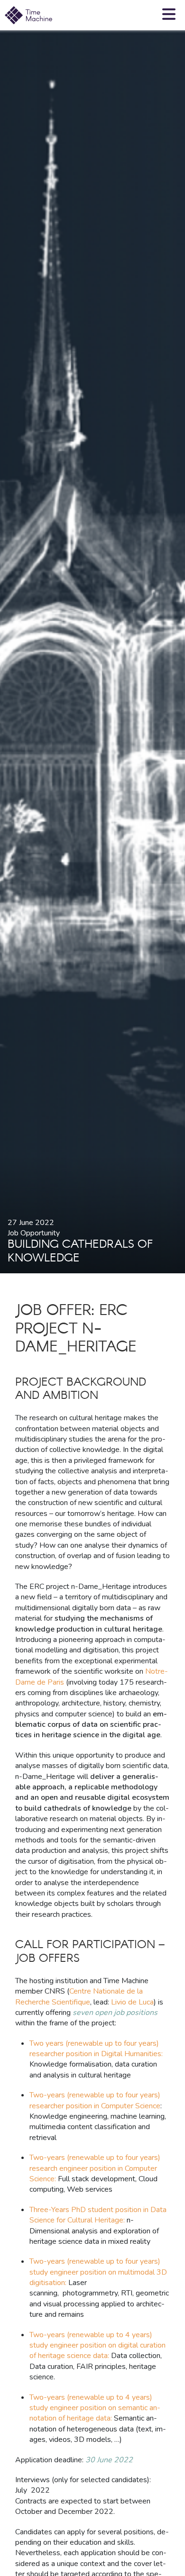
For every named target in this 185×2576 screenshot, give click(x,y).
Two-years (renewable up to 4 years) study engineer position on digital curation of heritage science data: (97, 2345)
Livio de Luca (132, 2002)
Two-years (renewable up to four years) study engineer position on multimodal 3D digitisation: (98, 2272)
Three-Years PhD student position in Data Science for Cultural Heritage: (98, 2215)
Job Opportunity (34, 1233)
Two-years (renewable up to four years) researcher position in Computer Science (95, 2100)
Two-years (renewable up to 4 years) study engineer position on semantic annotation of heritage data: (95, 2408)
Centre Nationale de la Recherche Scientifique (79, 1996)
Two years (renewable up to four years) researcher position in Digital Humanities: (96, 2049)
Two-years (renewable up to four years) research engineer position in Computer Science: (95, 2168)
